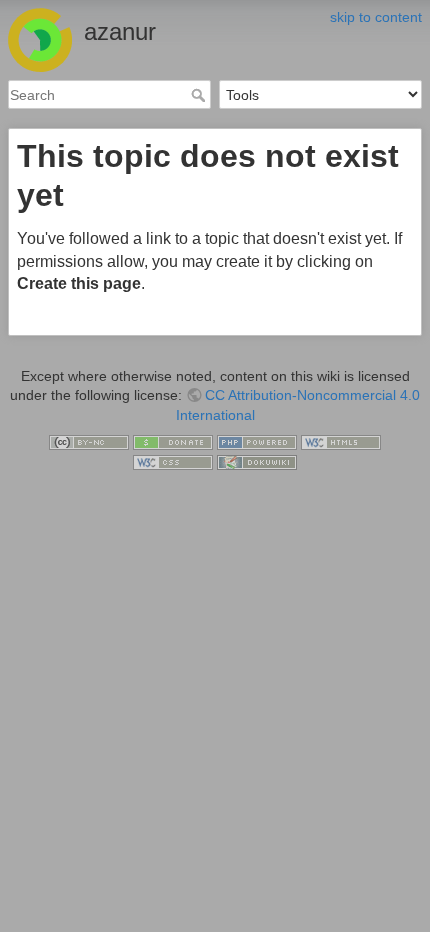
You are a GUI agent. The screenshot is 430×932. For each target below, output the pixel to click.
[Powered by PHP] (257, 441)
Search (200, 95)
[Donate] (173, 441)
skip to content (376, 17)
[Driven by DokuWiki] (257, 461)
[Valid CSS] (173, 461)
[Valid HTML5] (341, 441)
